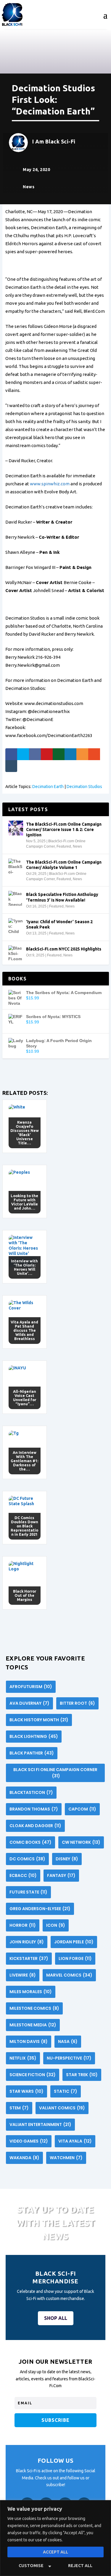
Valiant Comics (62, 2108)
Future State (28, 1892)
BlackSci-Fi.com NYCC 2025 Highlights (64, 949)
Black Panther (32, 1753)
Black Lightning (34, 1736)
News (29, 187)
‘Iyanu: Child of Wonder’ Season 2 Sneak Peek (59, 924)
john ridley (27, 1942)
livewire (23, 1975)
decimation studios (84, 787)
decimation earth (48, 787)
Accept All (55, 2552)
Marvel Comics (69, 1975)
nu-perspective (69, 2058)
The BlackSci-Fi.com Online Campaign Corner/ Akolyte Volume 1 (64, 865)
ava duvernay (29, 1703)
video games (29, 2141)
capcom (82, 1809)
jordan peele (74, 1942)
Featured (64, 846)
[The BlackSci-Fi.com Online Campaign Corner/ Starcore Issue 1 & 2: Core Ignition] (16, 828)
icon (56, 1925)
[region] (55, 2538)
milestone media (33, 2025)
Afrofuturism (31, 1687)
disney (67, 1859)
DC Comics (27, 1859)
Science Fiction (33, 2075)
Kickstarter (29, 1958)
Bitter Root (77, 1703)
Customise (31, 2566)
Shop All (56, 2318)
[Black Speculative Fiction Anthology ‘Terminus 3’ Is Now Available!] (16, 898)
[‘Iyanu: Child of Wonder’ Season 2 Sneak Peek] (16, 926)
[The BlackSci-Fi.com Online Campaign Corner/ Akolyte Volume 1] (16, 866)
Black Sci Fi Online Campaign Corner (55, 1773)
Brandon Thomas (34, 1809)
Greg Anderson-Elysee (40, 1909)
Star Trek (82, 2075)
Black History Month (39, 1720)
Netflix (23, 2058)
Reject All (80, 2566)
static (66, 2091)
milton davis (29, 2041)
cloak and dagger (35, 1826)
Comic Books (30, 1842)
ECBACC (23, 1875)
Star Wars (26, 2091)
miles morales (31, 1992)
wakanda (24, 2158)
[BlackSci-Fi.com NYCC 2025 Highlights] (16, 953)
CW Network (81, 1842)
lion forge (75, 1958)
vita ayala (75, 2141)
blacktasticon (31, 1792)
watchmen (66, 2158)
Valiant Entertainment (40, 2124)
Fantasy (61, 1875)
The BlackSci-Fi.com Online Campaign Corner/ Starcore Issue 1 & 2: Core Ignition (64, 830)
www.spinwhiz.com (50, 484)
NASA (68, 2041)
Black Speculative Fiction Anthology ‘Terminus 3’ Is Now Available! (62, 897)
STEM (19, 2108)
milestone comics (34, 2008)
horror (23, 1925)
